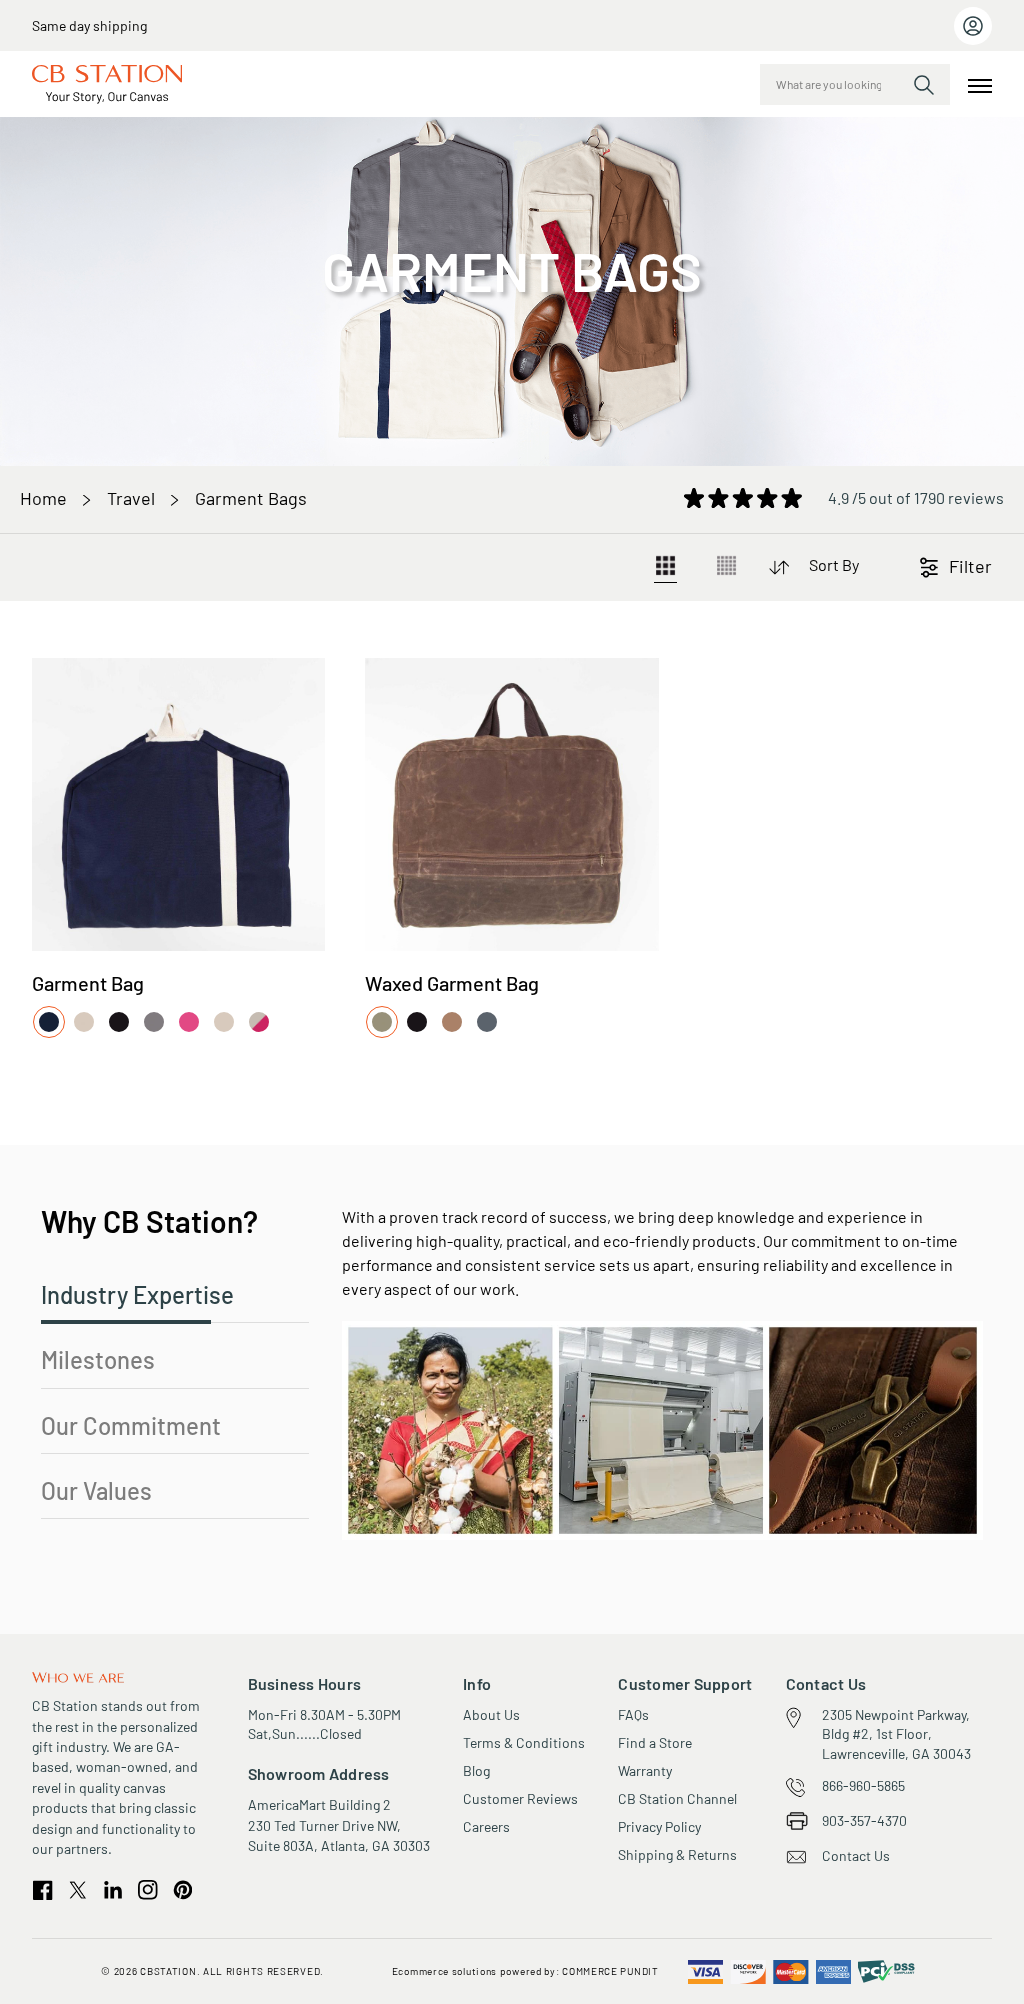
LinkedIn (113, 1889)
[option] (49, 1022)
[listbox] (155, 1022)
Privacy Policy (659, 1826)
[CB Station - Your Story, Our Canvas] (107, 84)
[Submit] (924, 85)
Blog (476, 1770)
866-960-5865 (863, 1785)
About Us (491, 1714)
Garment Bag (88, 983)
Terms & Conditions (524, 1742)
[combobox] (855, 84)
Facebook (43, 1890)
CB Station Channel (677, 1798)
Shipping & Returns (677, 1854)
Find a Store (655, 1742)
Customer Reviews (520, 1798)
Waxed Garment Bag (452, 983)
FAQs (633, 1714)
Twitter (78, 1890)
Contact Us (856, 1855)
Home (43, 498)
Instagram (148, 1890)
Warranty (645, 1770)
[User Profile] (973, 26)
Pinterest (182, 1890)
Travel (131, 498)
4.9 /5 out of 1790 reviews (916, 496)
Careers (486, 1826)
